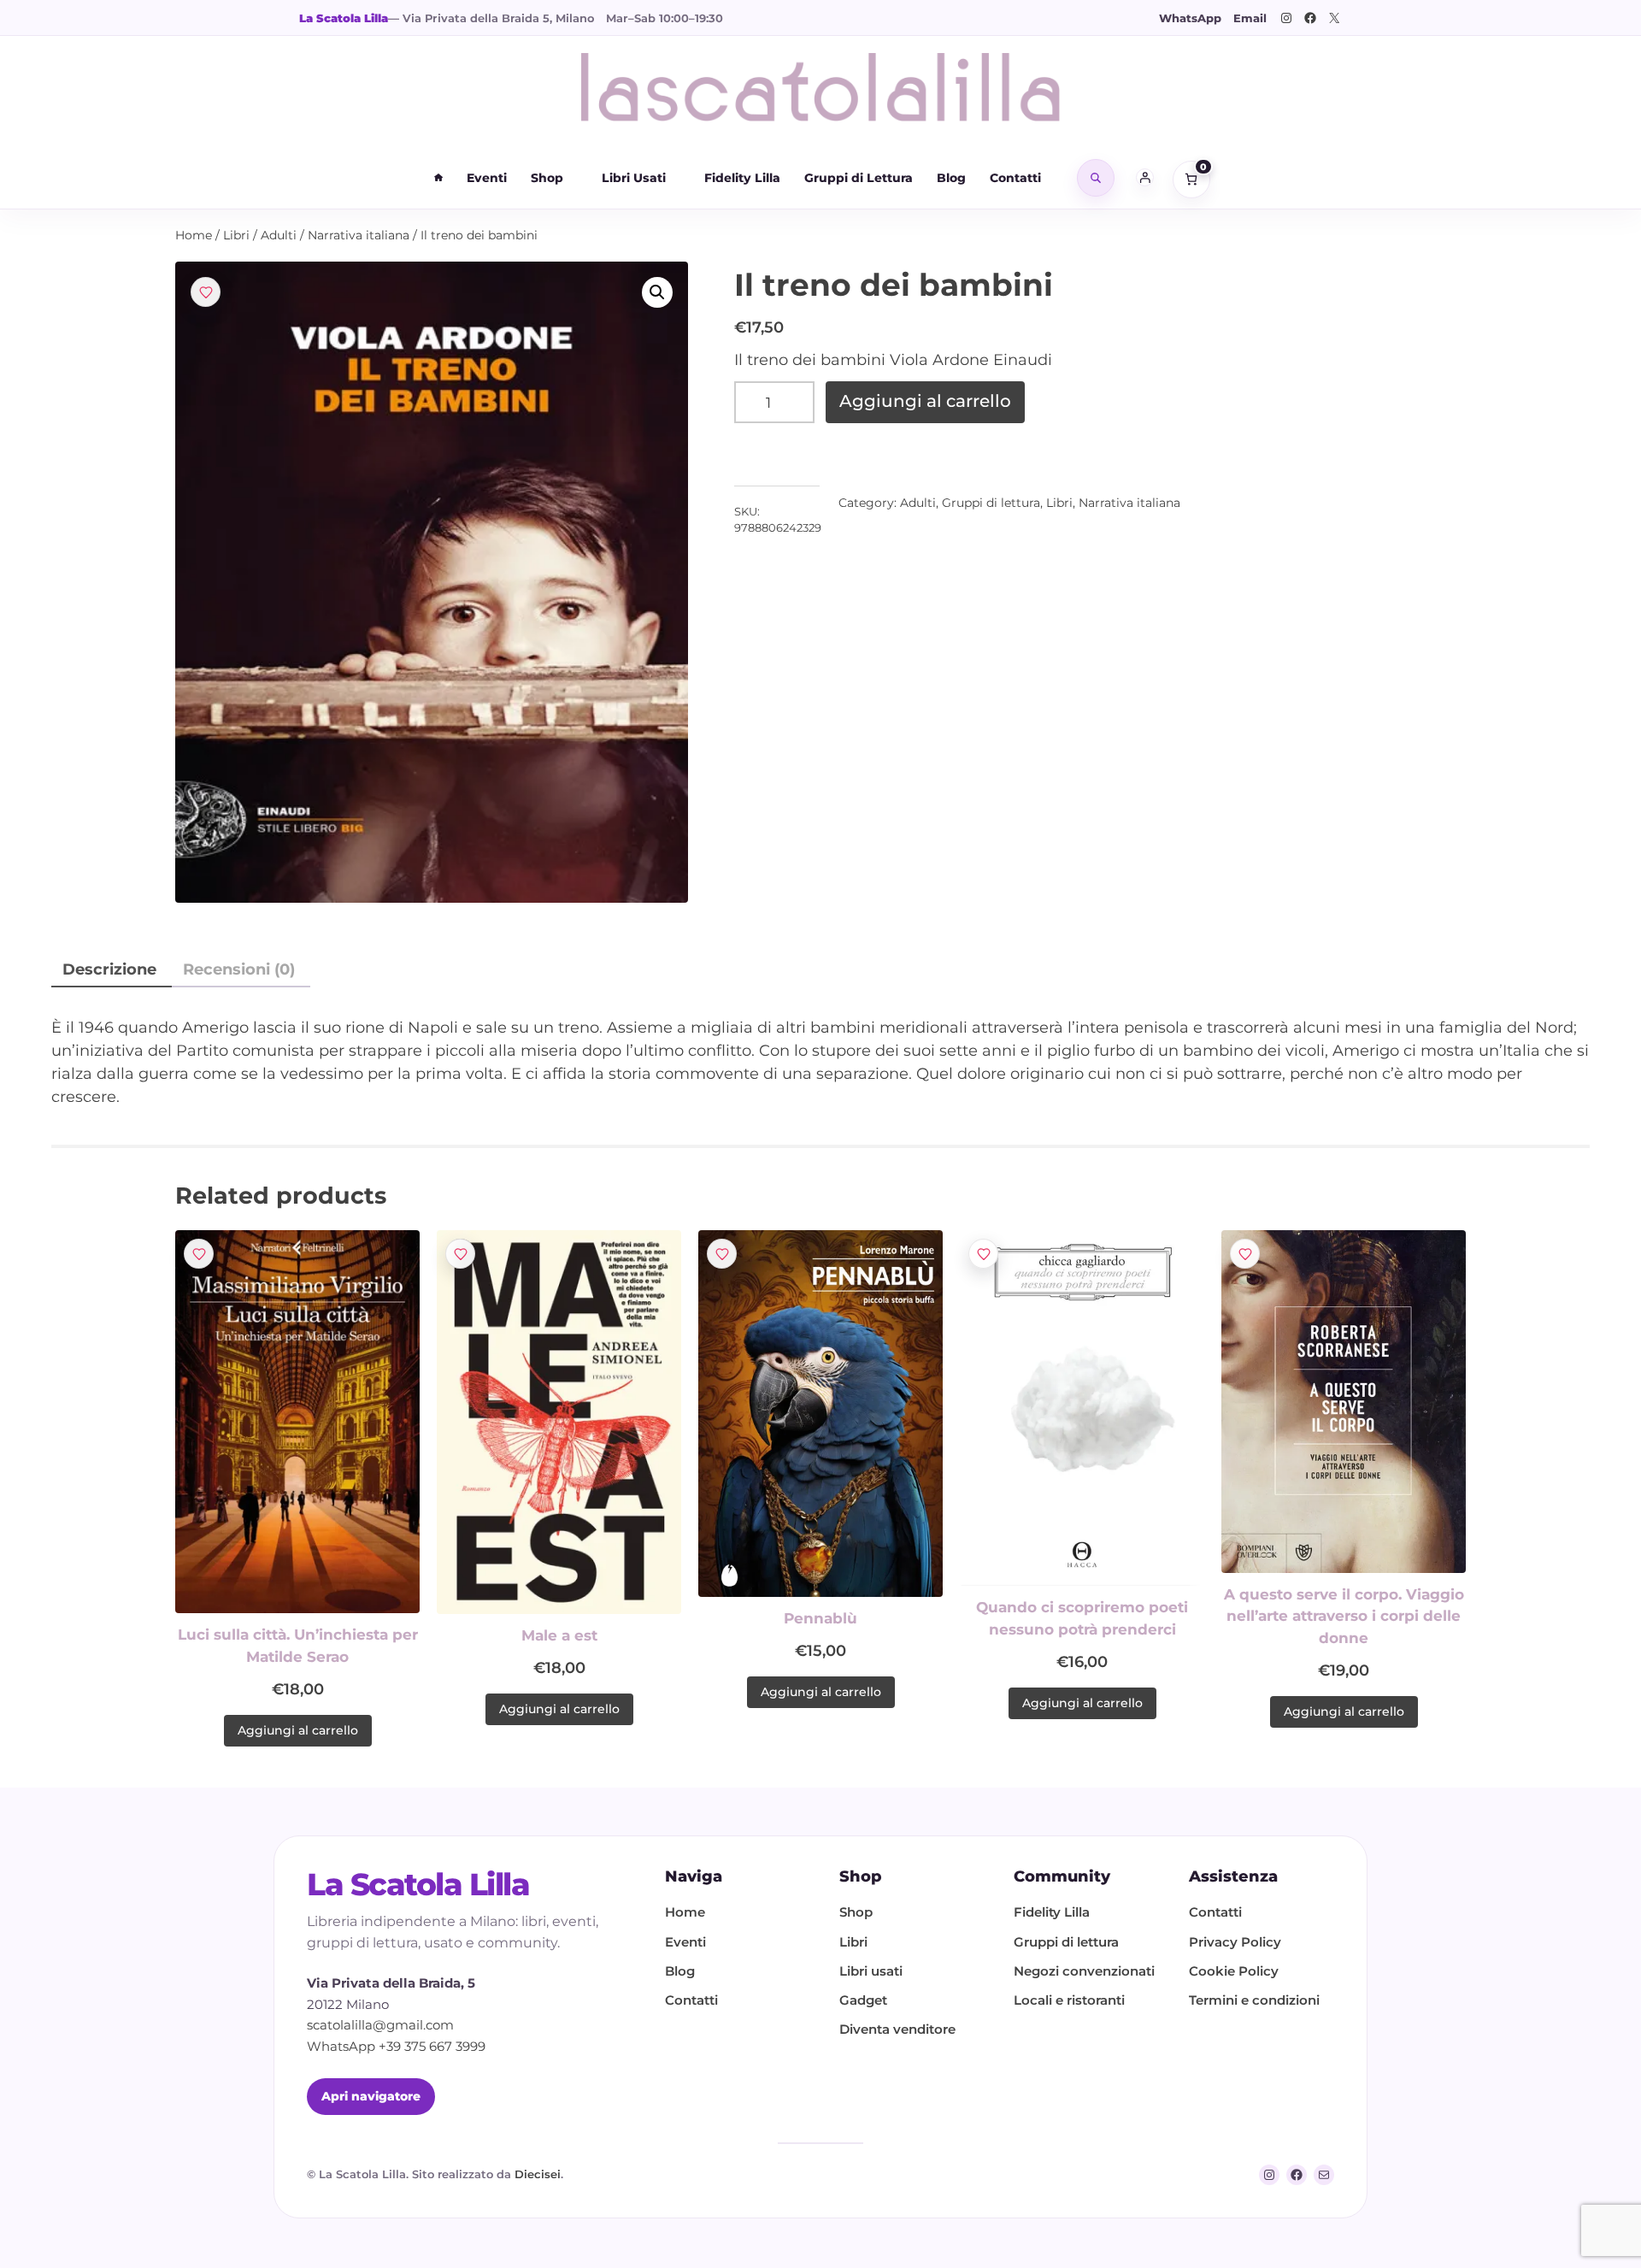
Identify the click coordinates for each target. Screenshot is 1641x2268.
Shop (547, 178)
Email (1250, 18)
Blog (951, 178)
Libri (236, 235)
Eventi (487, 178)
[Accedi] (1145, 178)
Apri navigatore (371, 2096)
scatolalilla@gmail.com (380, 2025)
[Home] (438, 178)
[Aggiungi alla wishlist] (206, 292)
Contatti (1015, 178)
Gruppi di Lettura (859, 178)
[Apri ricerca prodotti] (1096, 178)
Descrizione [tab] (109, 969)
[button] (657, 292)
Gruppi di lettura (991, 503)
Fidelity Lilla (742, 178)
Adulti (279, 235)
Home (194, 235)
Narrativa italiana (359, 235)
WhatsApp (1190, 18)
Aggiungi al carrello (925, 401)
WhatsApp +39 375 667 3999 (396, 2046)
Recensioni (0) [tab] (239, 969)
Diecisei (538, 2174)
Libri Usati (634, 178)
